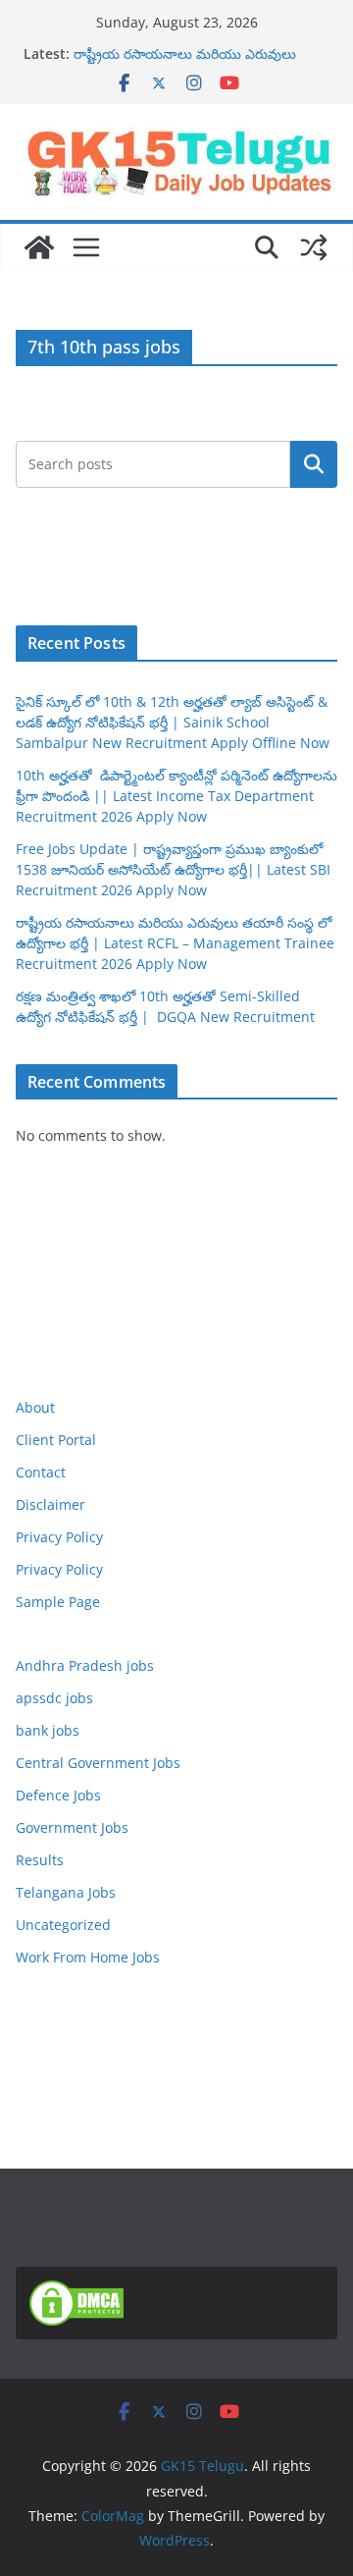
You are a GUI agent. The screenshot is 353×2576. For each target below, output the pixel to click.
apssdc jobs (54, 1698)
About (35, 1407)
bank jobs (48, 1730)
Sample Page (58, 1602)
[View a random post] (314, 247)
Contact (41, 1472)
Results (40, 1860)
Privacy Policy (59, 1537)
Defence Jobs (58, 1795)
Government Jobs (72, 1827)
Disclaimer (50, 1504)
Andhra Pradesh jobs (85, 1665)
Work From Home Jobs (88, 1957)
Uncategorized (63, 1925)
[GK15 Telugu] (39, 247)
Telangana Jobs (66, 1892)
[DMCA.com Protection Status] (76, 2292)
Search (314, 464)
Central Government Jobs (98, 1763)
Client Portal (56, 1440)
